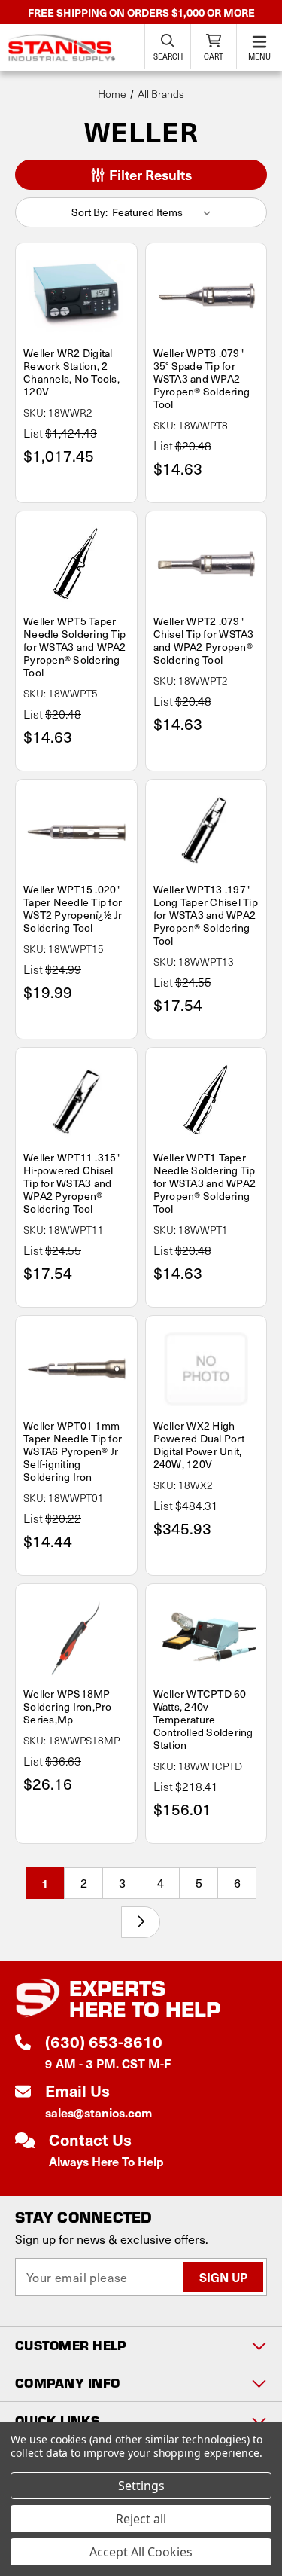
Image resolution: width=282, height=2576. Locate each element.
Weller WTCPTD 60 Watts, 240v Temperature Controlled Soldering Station (203, 1719)
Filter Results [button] (149, 174)
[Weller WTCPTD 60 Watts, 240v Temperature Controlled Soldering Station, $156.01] (206, 1637)
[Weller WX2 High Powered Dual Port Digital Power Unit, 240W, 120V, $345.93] (206, 1369)
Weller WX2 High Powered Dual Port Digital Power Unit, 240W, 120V (199, 1445)
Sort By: (89, 212)
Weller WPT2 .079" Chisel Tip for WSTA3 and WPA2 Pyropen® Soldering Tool (204, 640)
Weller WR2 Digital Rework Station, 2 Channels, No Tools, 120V (71, 372)
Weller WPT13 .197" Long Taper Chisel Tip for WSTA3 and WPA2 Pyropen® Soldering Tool (206, 915)
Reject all (141, 2519)
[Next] (141, 1922)
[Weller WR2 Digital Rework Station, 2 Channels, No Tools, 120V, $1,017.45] (76, 296)
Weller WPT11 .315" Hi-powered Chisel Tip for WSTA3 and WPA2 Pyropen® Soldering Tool (72, 1183)
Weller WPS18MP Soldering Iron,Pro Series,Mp (68, 1706)
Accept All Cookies (141, 2552)
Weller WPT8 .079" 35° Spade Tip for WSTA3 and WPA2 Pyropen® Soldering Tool (202, 378)
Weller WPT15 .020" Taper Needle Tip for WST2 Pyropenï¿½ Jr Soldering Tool (73, 908)
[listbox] (164, 212)
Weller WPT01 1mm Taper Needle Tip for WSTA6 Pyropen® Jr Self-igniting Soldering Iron (73, 1451)
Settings (141, 2486)
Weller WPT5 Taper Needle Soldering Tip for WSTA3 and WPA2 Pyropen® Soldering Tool (75, 647)
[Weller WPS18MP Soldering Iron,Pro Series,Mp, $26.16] (76, 1637)
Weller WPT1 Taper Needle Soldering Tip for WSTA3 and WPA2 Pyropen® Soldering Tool (205, 1183)
